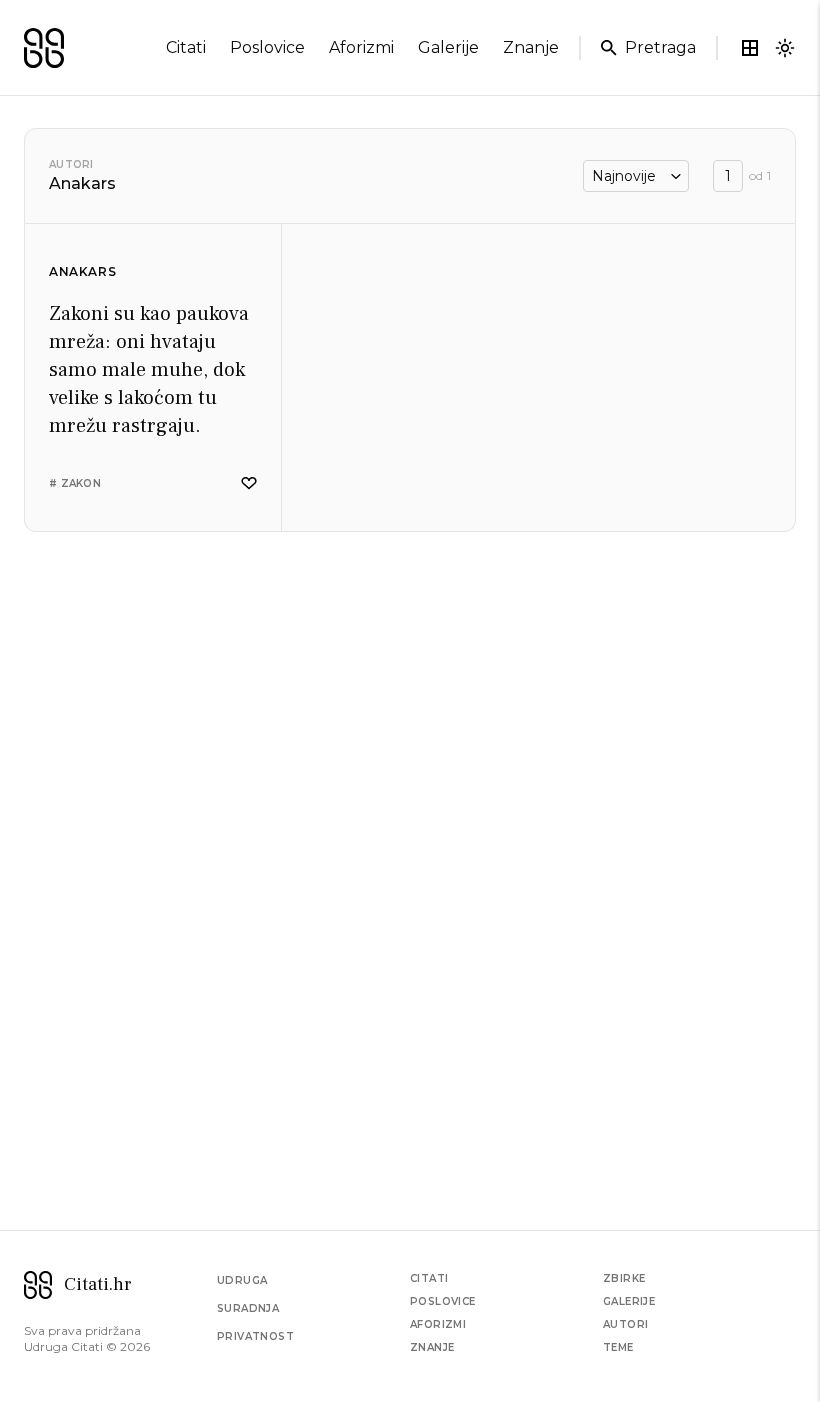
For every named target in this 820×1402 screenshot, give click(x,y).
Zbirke (624, 1278)
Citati (429, 1278)
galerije (448, 47)
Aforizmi (438, 1324)
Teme (618, 1347)
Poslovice (443, 1301)
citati (186, 47)
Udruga (242, 1280)
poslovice (267, 47)
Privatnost (255, 1336)
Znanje (432, 1347)
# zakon (75, 483)
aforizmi (361, 47)
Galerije (629, 1301)
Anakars (82, 271)
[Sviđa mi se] (249, 483)
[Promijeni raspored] (750, 48)
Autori (71, 164)
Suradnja (248, 1308)
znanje (531, 47)
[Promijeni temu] (785, 48)
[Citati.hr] (44, 48)
